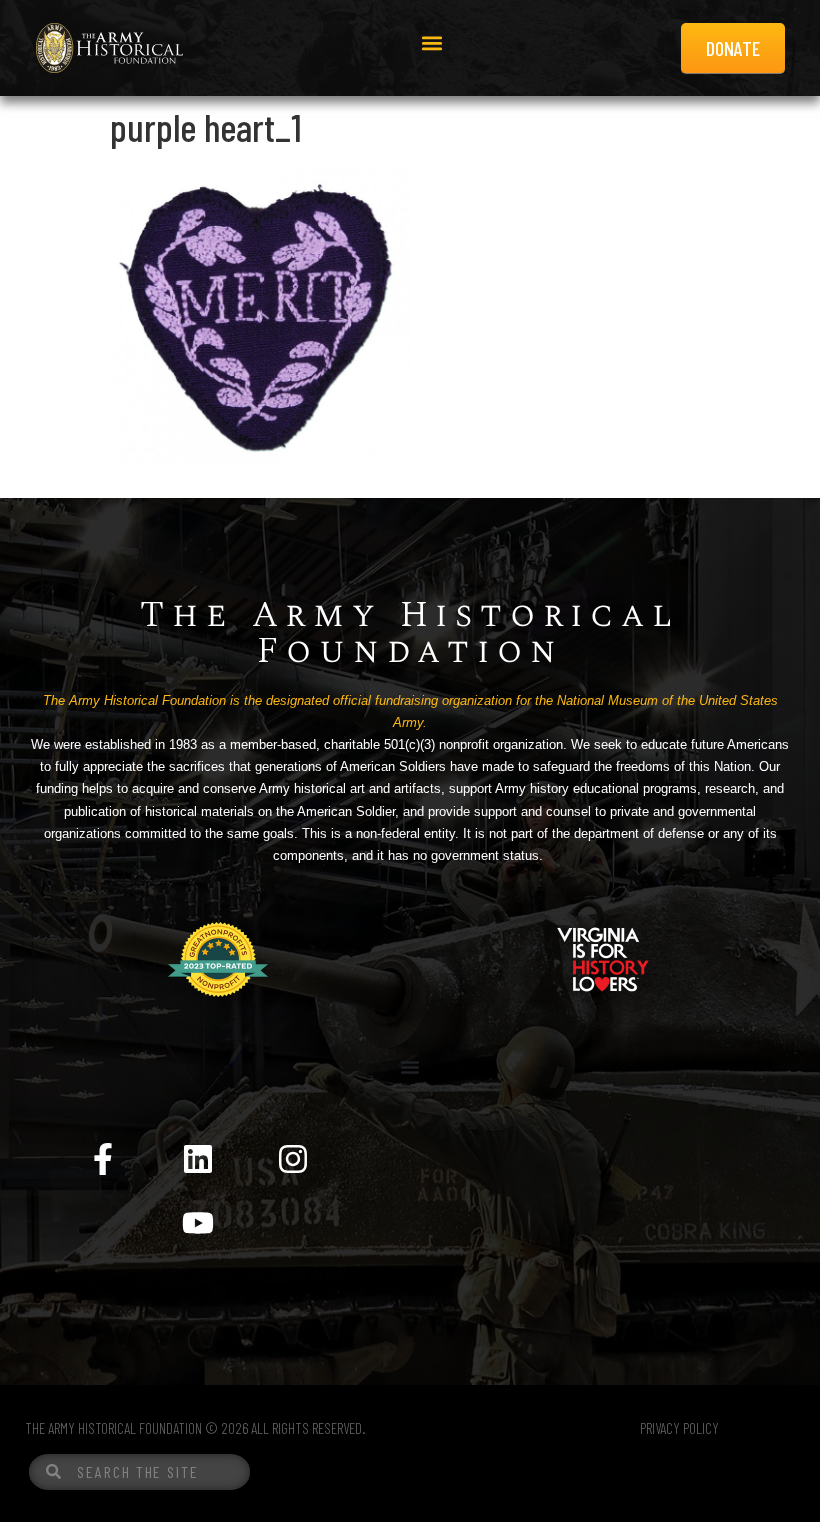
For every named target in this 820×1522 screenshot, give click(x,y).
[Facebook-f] (103, 1159)
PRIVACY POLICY (679, 1428)
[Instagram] (293, 1159)
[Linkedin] (198, 1159)
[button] (432, 43)
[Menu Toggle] (410, 1067)
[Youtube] (198, 1223)
